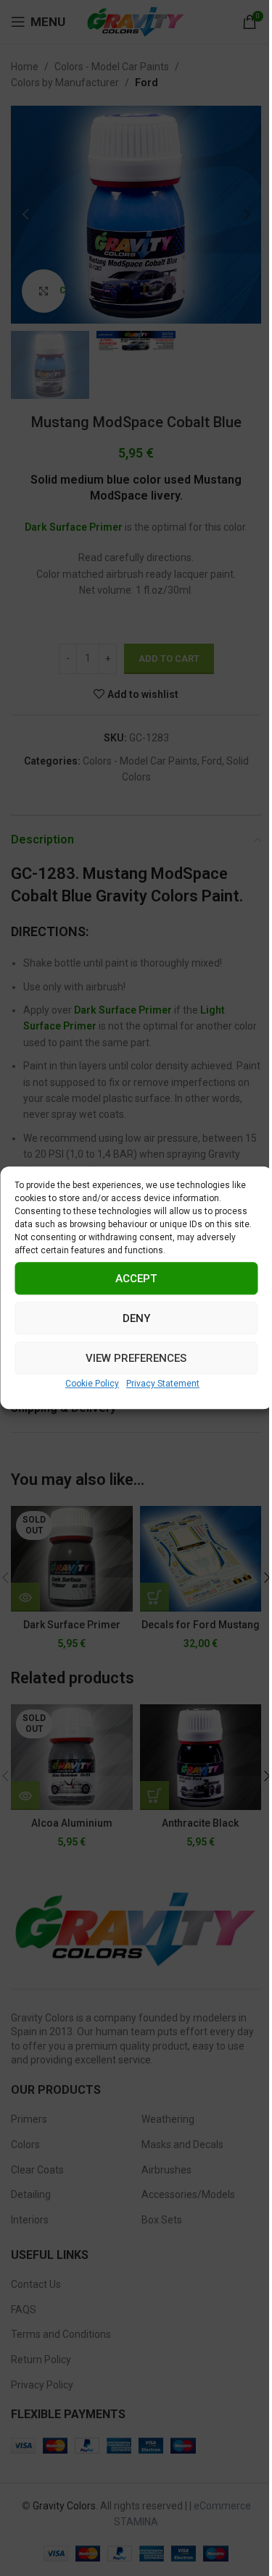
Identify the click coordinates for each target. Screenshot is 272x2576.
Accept (136, 1279)
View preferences (136, 1358)
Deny (136, 1318)
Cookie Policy (92, 1384)
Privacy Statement (163, 1384)
